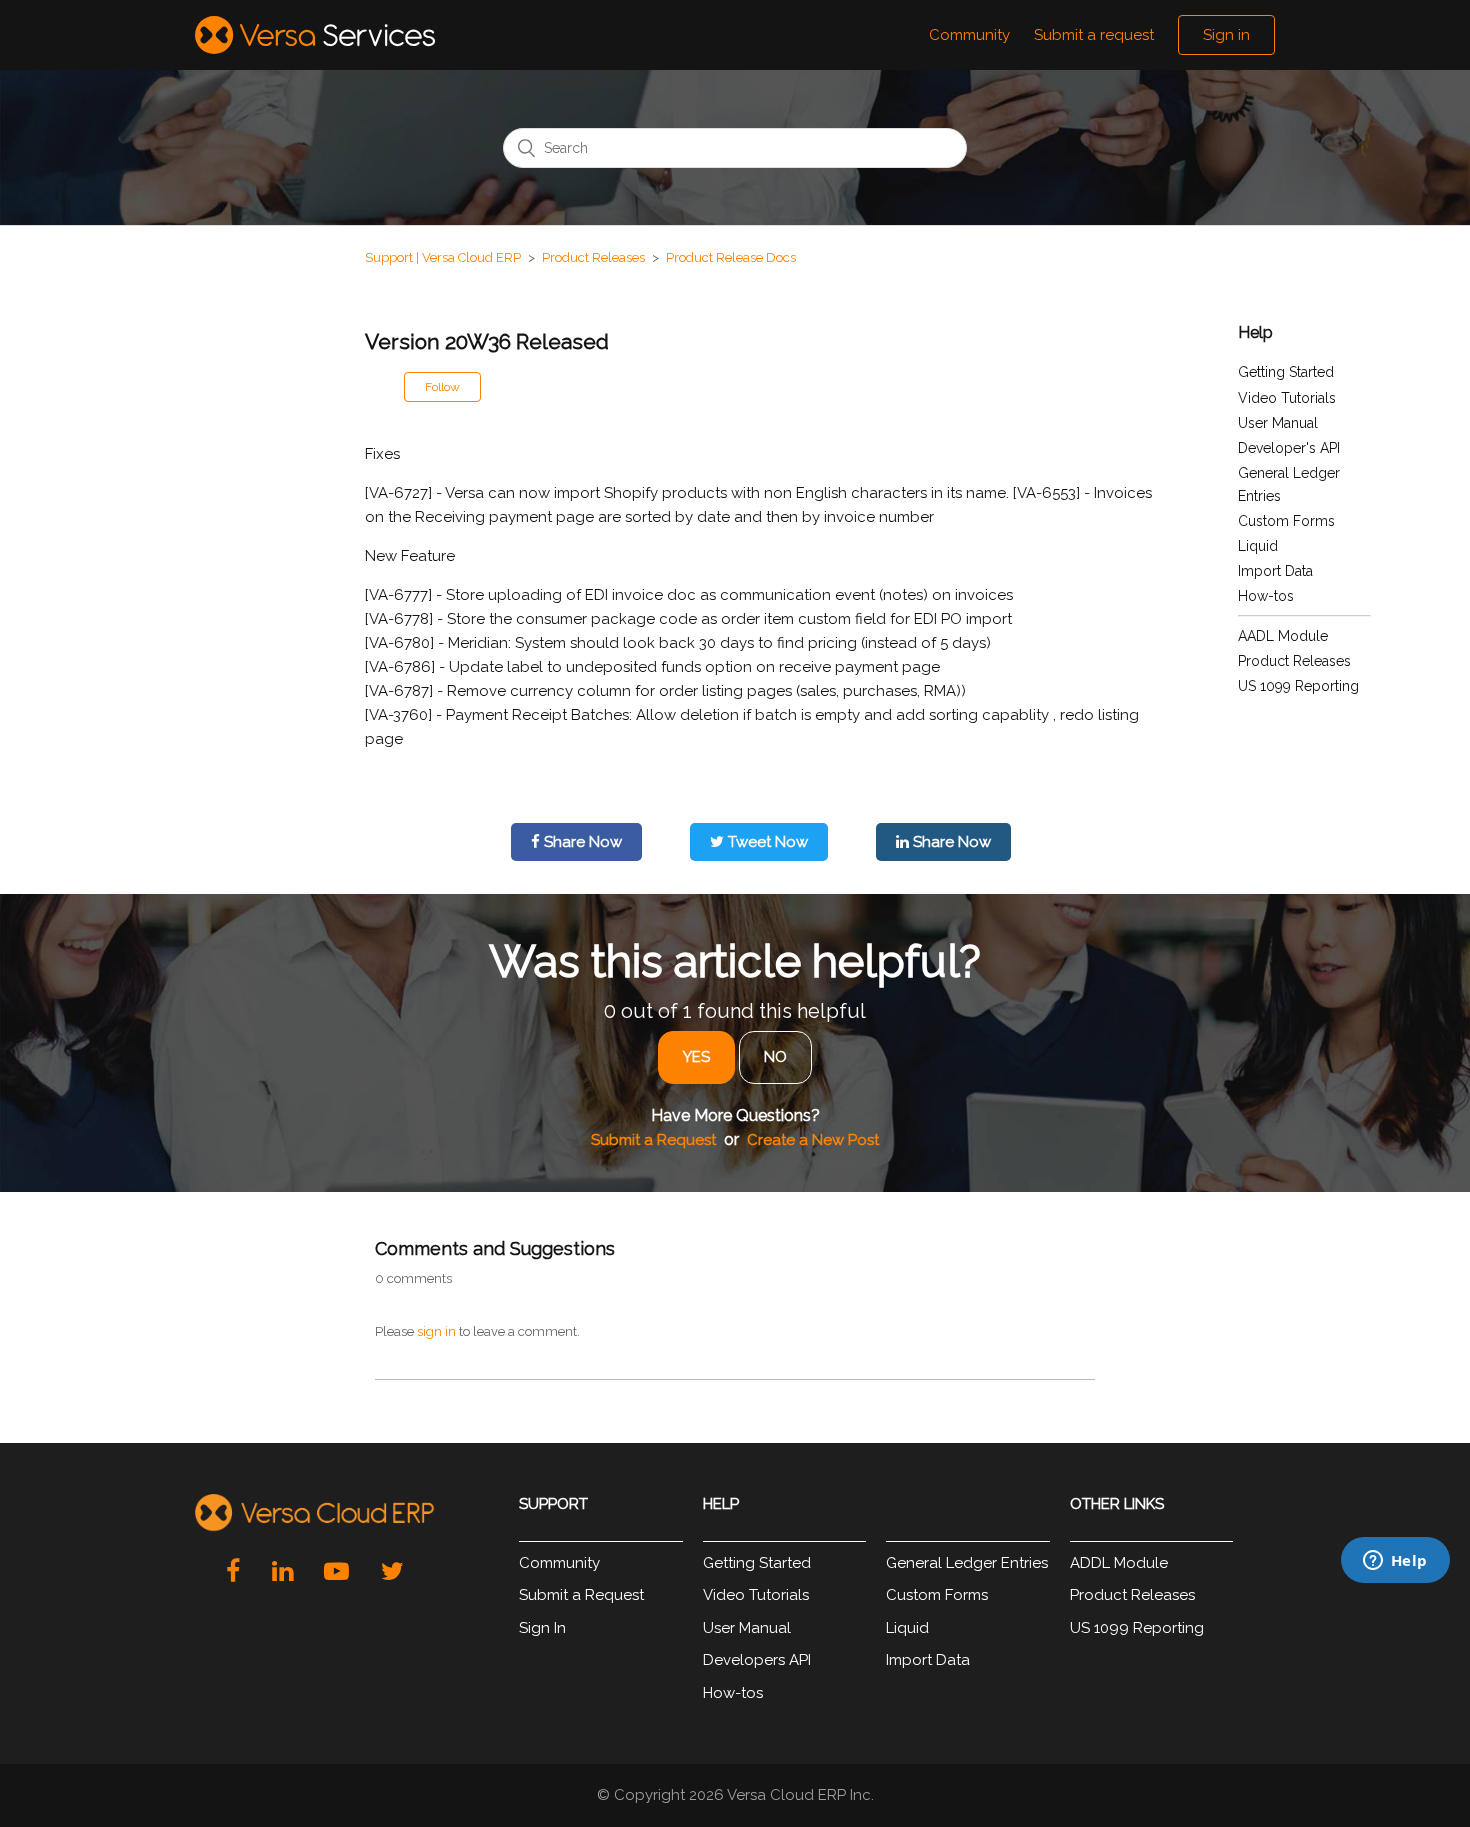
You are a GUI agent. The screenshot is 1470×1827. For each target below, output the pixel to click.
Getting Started (1286, 372)
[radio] (696, 1057)
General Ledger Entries (967, 1563)
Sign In (542, 1628)
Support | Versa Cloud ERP (443, 257)
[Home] (315, 35)
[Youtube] (336, 1571)
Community (969, 35)
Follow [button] (442, 387)
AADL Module (1283, 636)
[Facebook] (233, 1571)
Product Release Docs (731, 257)
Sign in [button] (1226, 35)
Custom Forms (1286, 521)
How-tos (1266, 596)
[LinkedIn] (282, 1571)
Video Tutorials (1287, 398)
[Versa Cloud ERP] (315, 1513)
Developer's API (1289, 448)
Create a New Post (813, 1140)
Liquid (1258, 546)
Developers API (757, 1660)
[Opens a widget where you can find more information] (1300, 1677)
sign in (436, 1331)
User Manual (1278, 423)
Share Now (581, 842)
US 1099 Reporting (1298, 686)
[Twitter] (392, 1571)
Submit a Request (653, 1140)
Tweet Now (766, 842)
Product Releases (593, 257)
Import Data (1275, 571)
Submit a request (1094, 35)
